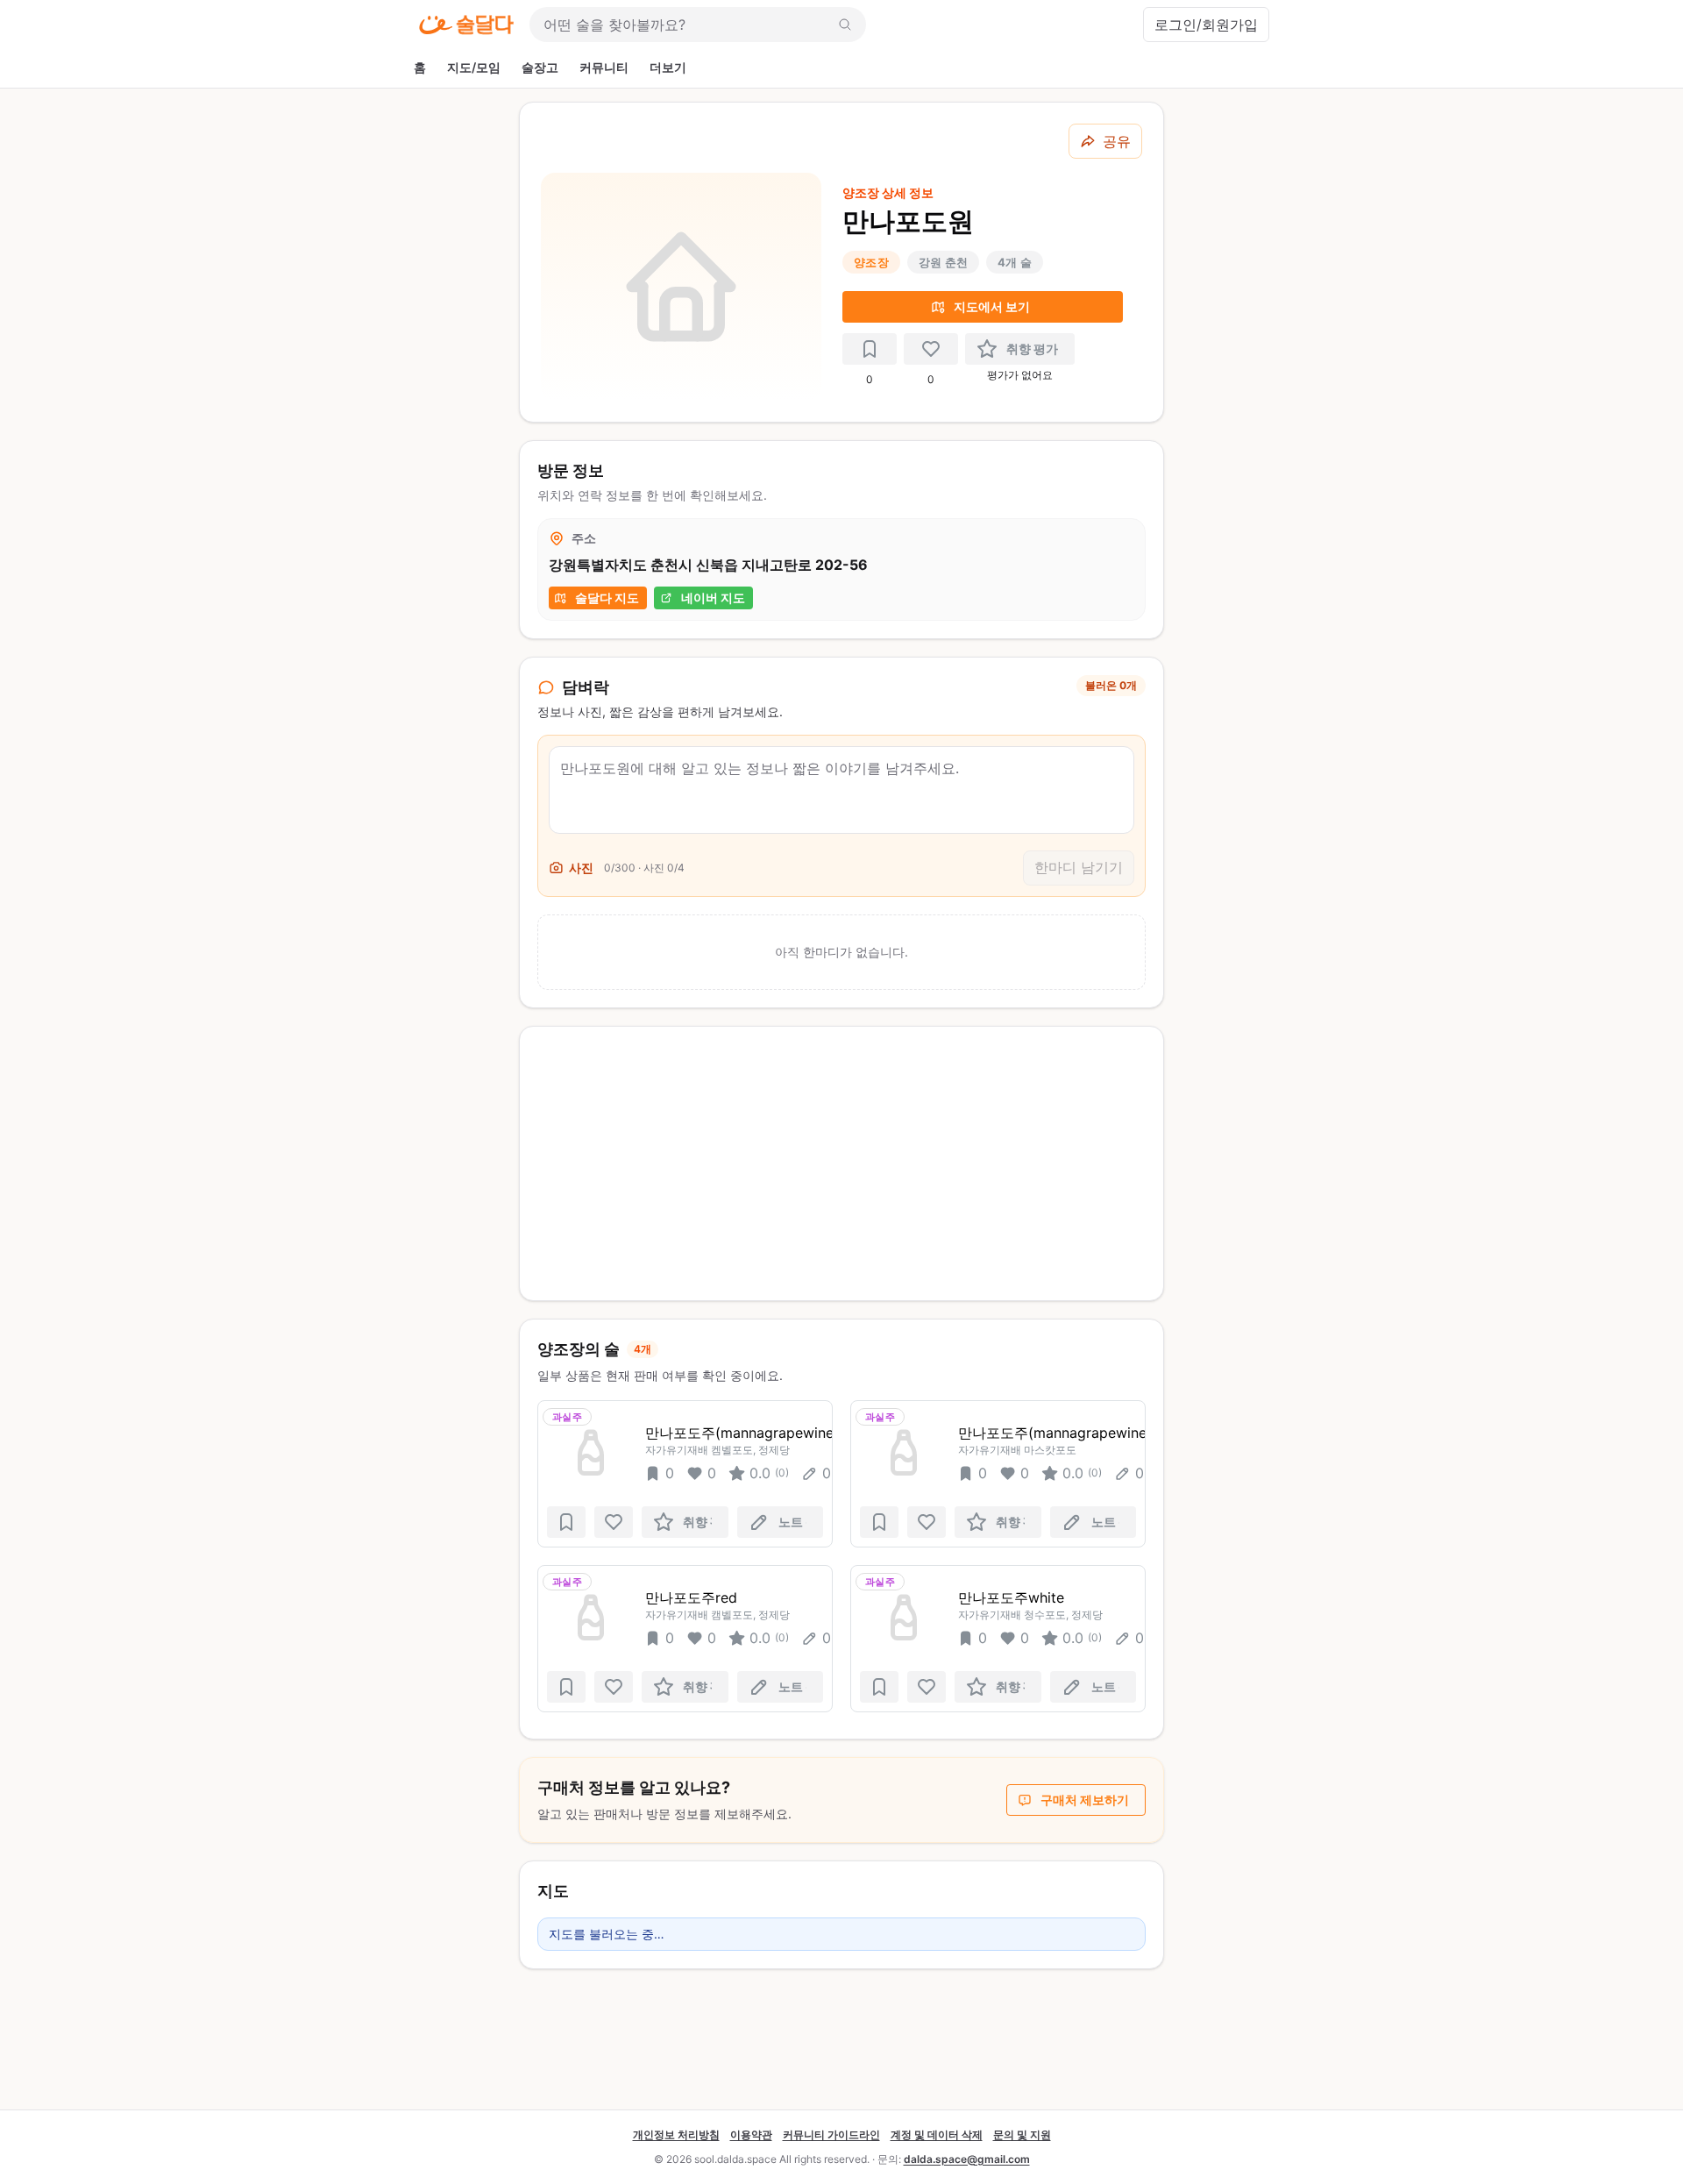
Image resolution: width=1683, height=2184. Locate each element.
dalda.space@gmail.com (967, 2159)
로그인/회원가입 (1206, 25)
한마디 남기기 (1079, 867)
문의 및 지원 (1022, 2134)
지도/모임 (474, 67)
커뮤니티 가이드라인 (831, 2134)
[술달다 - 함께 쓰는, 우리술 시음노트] (466, 25)
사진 (581, 868)
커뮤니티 (604, 67)
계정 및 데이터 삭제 (937, 2134)
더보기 (668, 67)
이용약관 (751, 2134)
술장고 (540, 67)
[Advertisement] (841, 1163)
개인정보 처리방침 (676, 2134)
